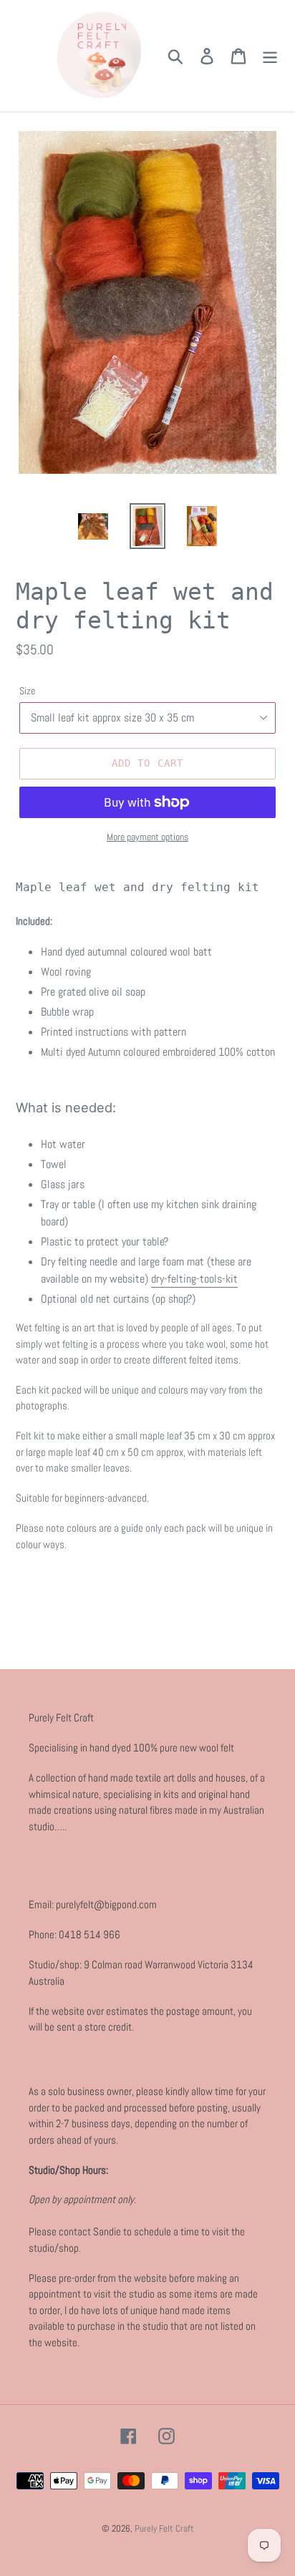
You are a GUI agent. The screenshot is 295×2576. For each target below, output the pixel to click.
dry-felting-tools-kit (194, 1279)
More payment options (147, 837)
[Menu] (270, 56)
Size (27, 691)
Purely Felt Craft (164, 2528)
